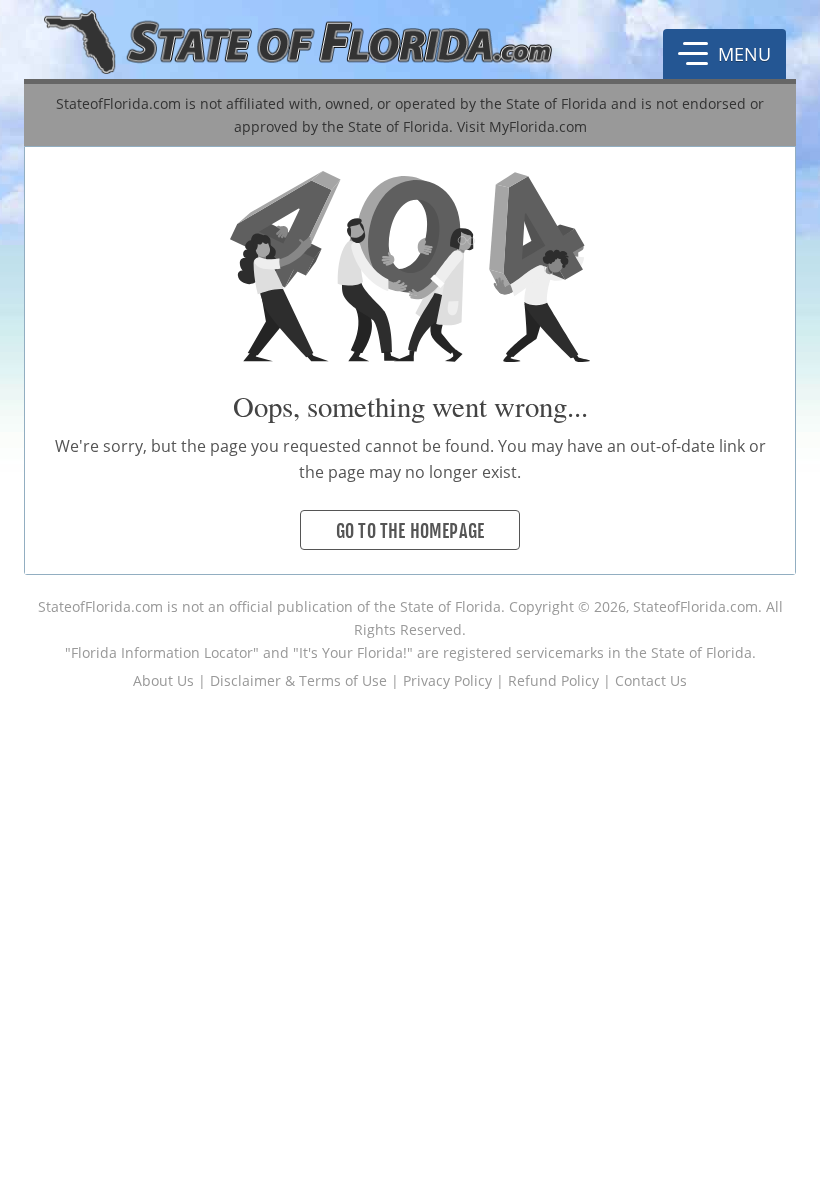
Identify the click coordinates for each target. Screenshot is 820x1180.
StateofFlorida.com (100, 606)
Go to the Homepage (410, 531)
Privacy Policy (447, 680)
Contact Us (651, 680)
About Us (163, 680)
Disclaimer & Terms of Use (298, 680)
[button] (724, 54)
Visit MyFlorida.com (522, 126)
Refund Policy (553, 680)
